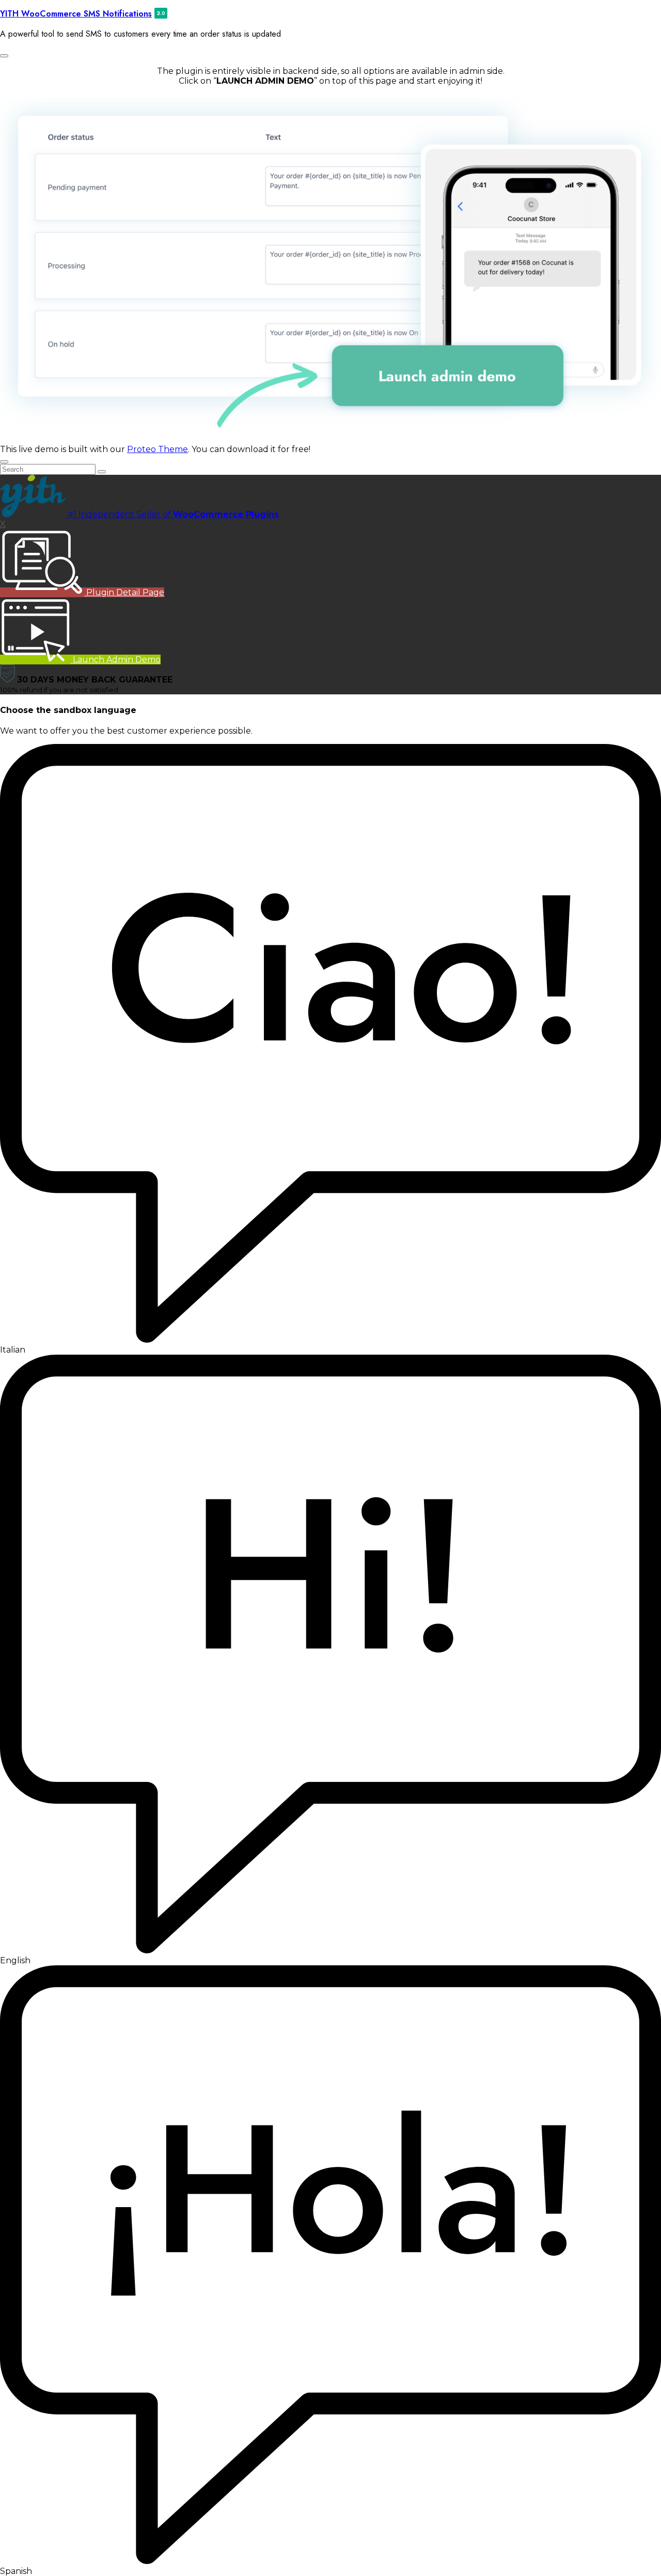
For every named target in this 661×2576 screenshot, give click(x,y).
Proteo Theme (158, 449)
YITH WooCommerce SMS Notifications (76, 14)
